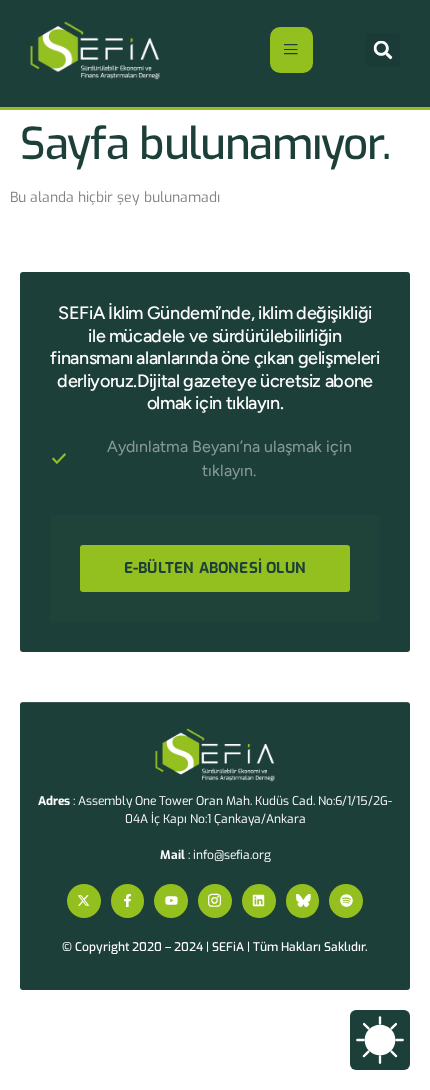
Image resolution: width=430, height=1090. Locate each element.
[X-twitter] (84, 901)
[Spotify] (346, 901)
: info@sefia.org (215, 855)
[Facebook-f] (128, 901)
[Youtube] (171, 901)
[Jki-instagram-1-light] (215, 901)
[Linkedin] (259, 901)
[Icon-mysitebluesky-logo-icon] (303, 901)
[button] (383, 50)
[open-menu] (291, 50)
